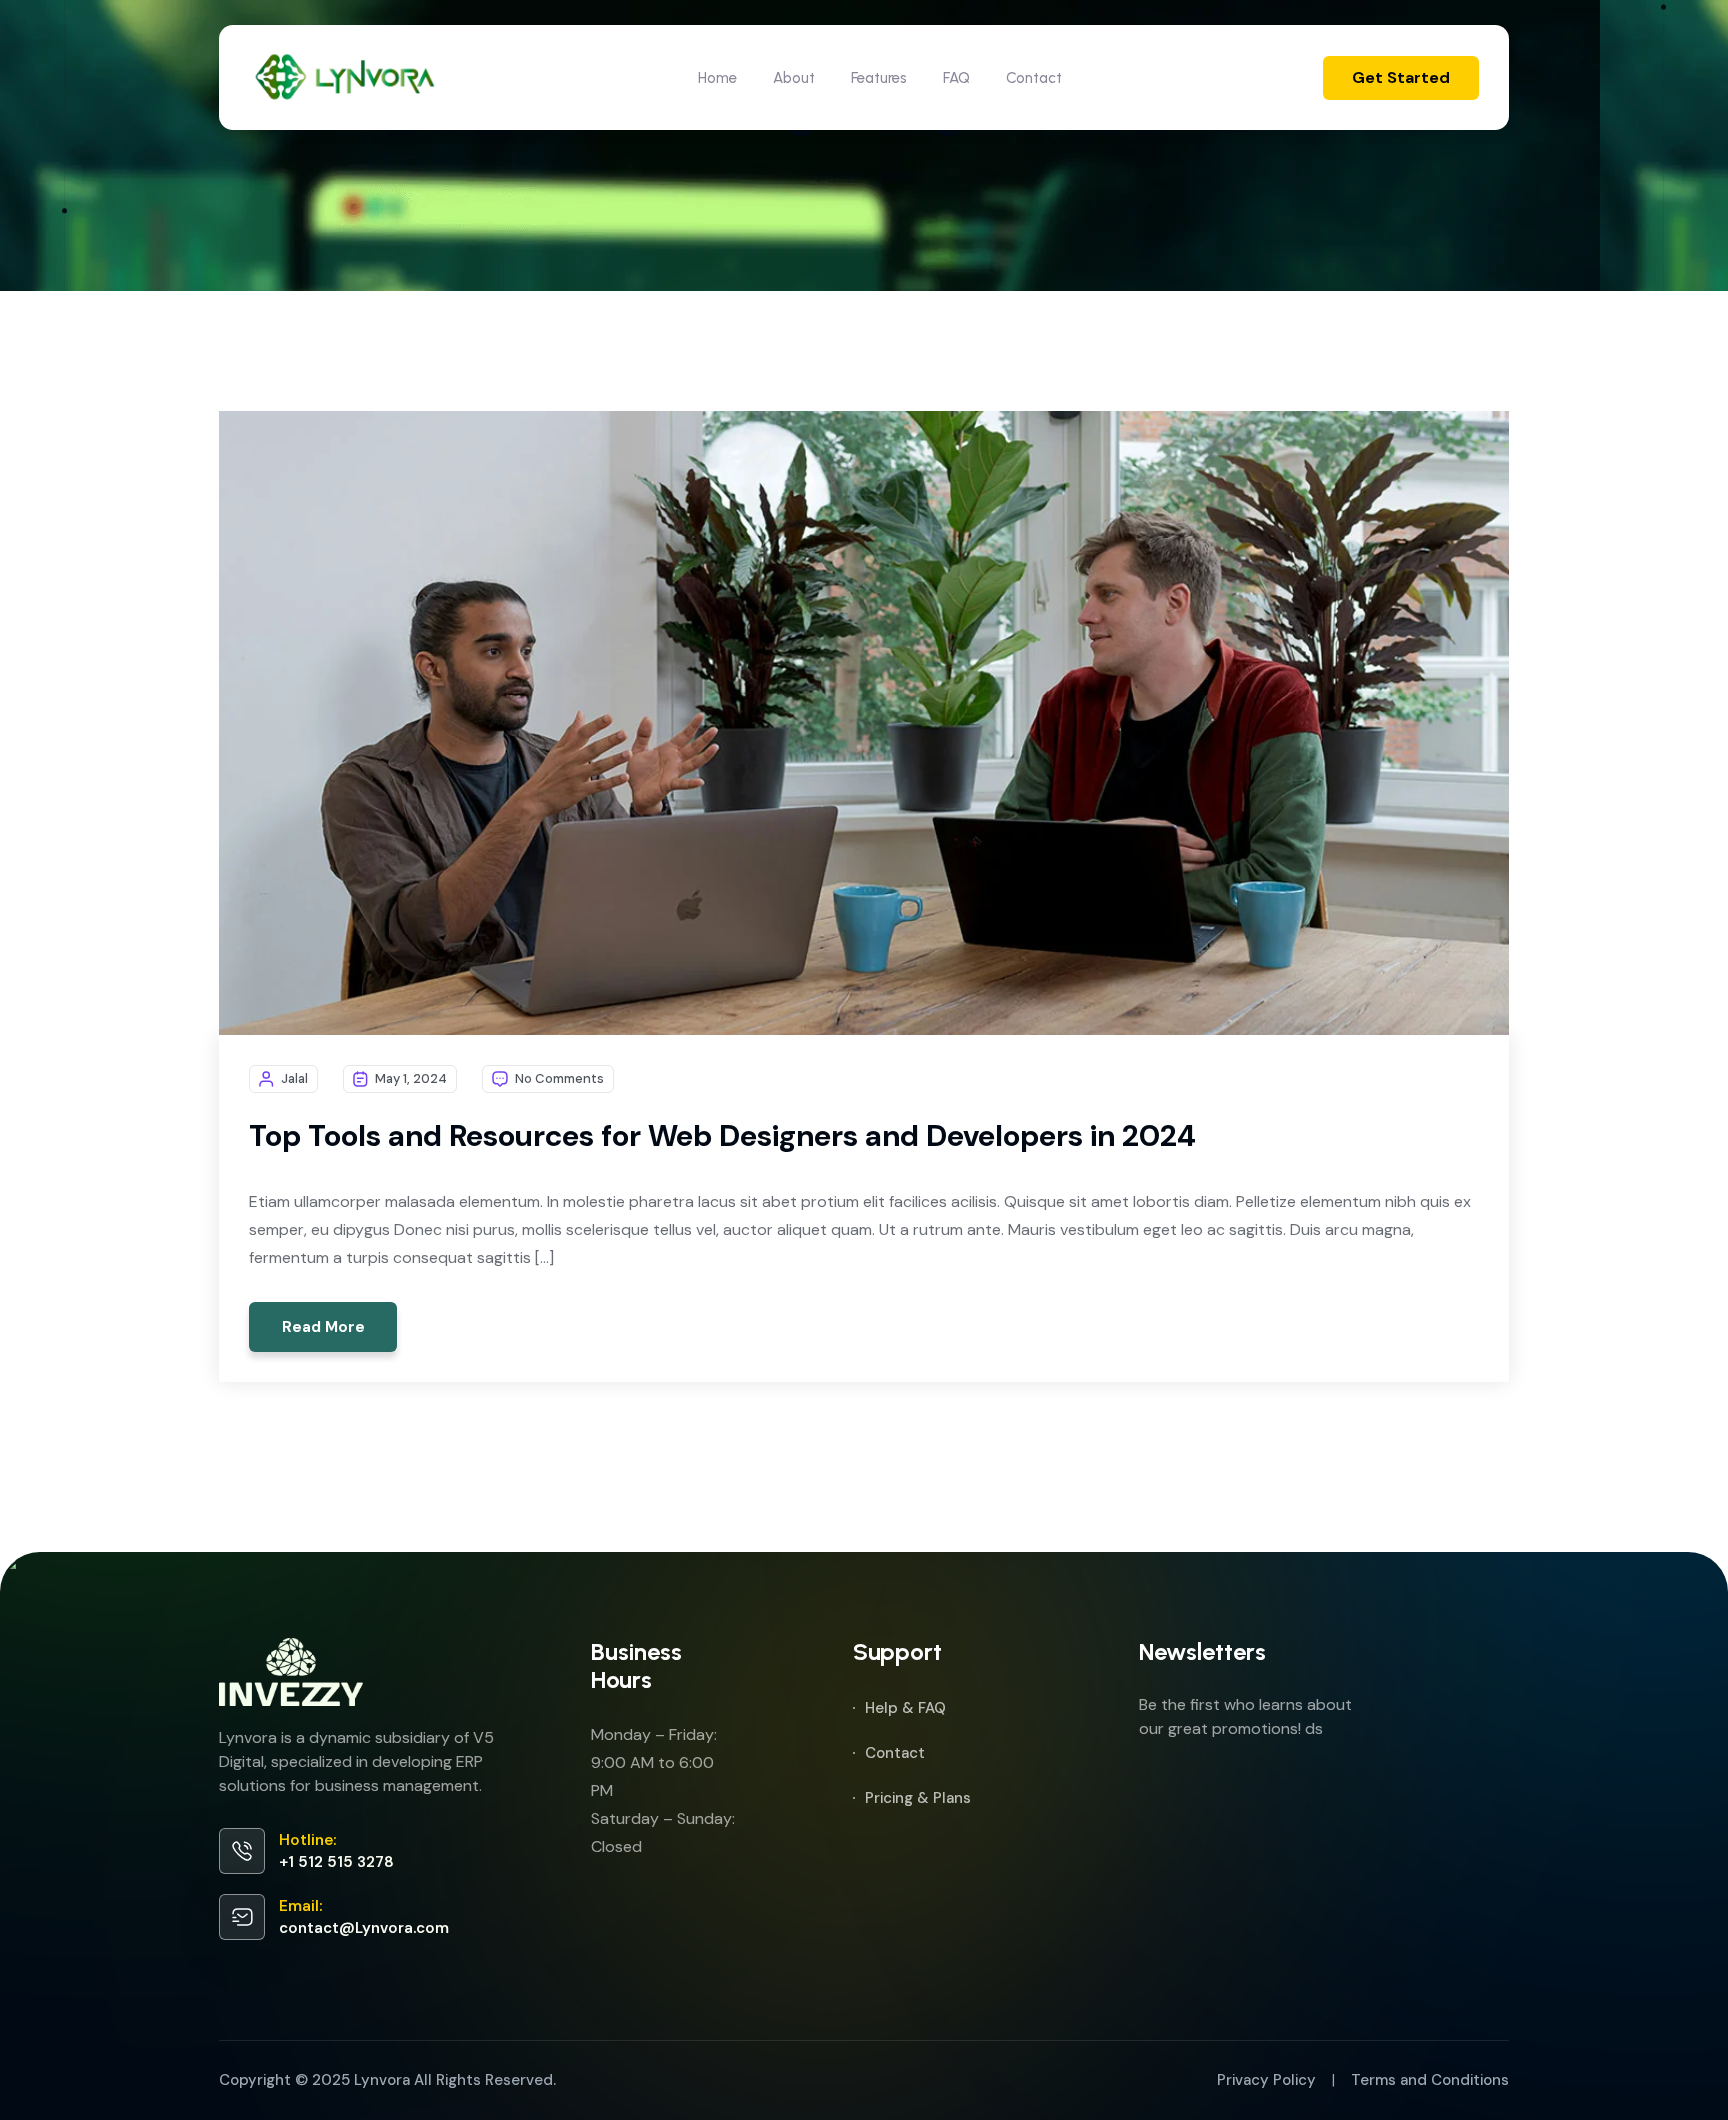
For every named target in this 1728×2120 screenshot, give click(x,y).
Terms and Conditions (1430, 2080)
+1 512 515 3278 (336, 1862)
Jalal (294, 1078)
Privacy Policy (1266, 2080)
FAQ (956, 78)
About (794, 78)
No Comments (559, 1078)
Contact (1034, 78)
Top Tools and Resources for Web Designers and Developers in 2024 (722, 1135)
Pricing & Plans (918, 1798)
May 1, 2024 (411, 1078)
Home (717, 78)
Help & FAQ (905, 1708)
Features (879, 78)
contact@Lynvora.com (364, 1928)
